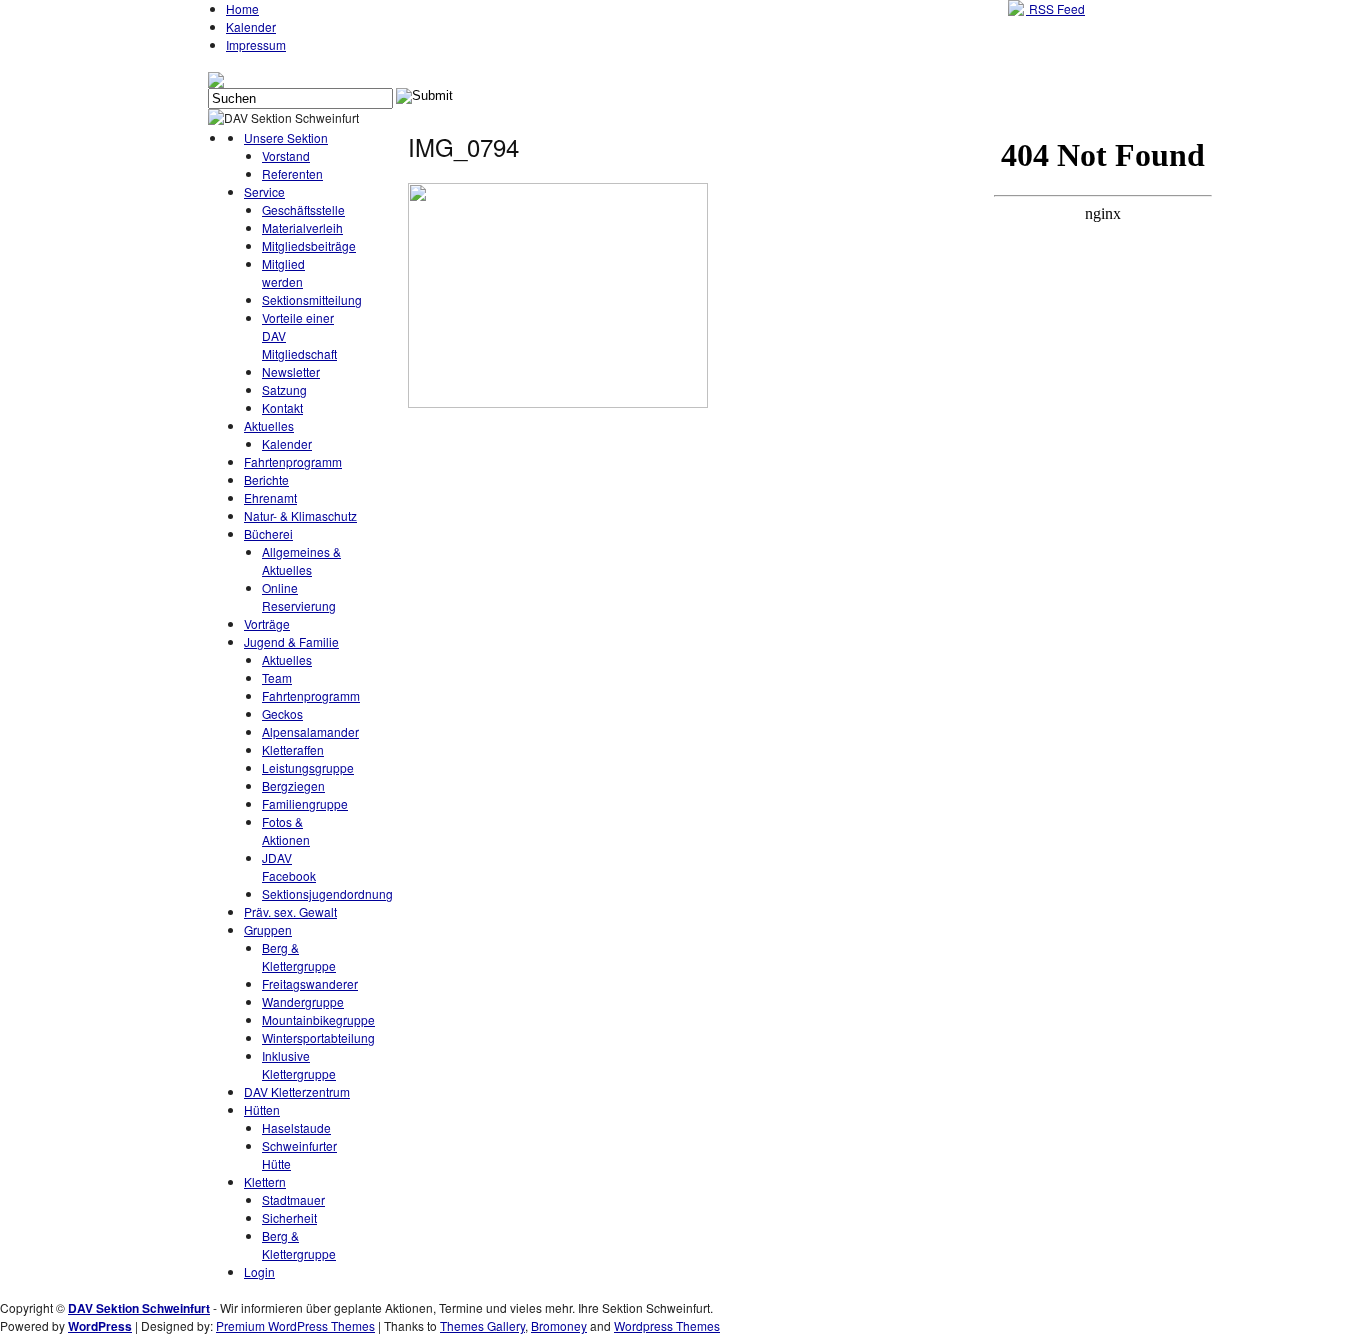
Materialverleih (302, 227)
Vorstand (286, 155)
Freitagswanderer (310, 983)
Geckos (282, 713)
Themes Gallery (482, 1325)
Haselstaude (296, 1127)
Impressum (256, 44)
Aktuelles (269, 425)
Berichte (266, 479)
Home (242, 8)
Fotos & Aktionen (286, 830)
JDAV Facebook (289, 866)
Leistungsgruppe (308, 767)
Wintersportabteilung (318, 1037)
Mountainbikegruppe (318, 1019)
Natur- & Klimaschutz (300, 515)
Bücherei (268, 533)
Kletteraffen (293, 749)
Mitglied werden (283, 272)
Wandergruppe (303, 1001)
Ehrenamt (270, 497)
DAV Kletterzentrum (297, 1091)
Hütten (262, 1109)
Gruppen (268, 929)
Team (277, 677)
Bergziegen (293, 785)
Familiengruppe (305, 803)
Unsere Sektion (286, 137)
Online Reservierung (299, 596)
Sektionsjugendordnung (327, 893)
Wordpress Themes (667, 1325)
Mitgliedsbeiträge (309, 245)
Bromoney (559, 1325)
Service (264, 191)
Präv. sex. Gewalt (290, 911)
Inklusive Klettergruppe (299, 1064)
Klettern (265, 1181)
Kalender (251, 26)
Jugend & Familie (291, 641)
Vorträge (267, 623)
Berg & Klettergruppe (299, 956)
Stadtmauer (293, 1199)
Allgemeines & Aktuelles (301, 560)
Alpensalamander (310, 731)
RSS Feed (1055, 8)
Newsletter (291, 371)
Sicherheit (289, 1217)
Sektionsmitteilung (312, 299)
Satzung (284, 389)
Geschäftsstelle (303, 209)
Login (259, 1271)
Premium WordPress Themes (295, 1325)
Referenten (292, 173)
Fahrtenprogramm (293, 461)
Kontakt (282, 407)
